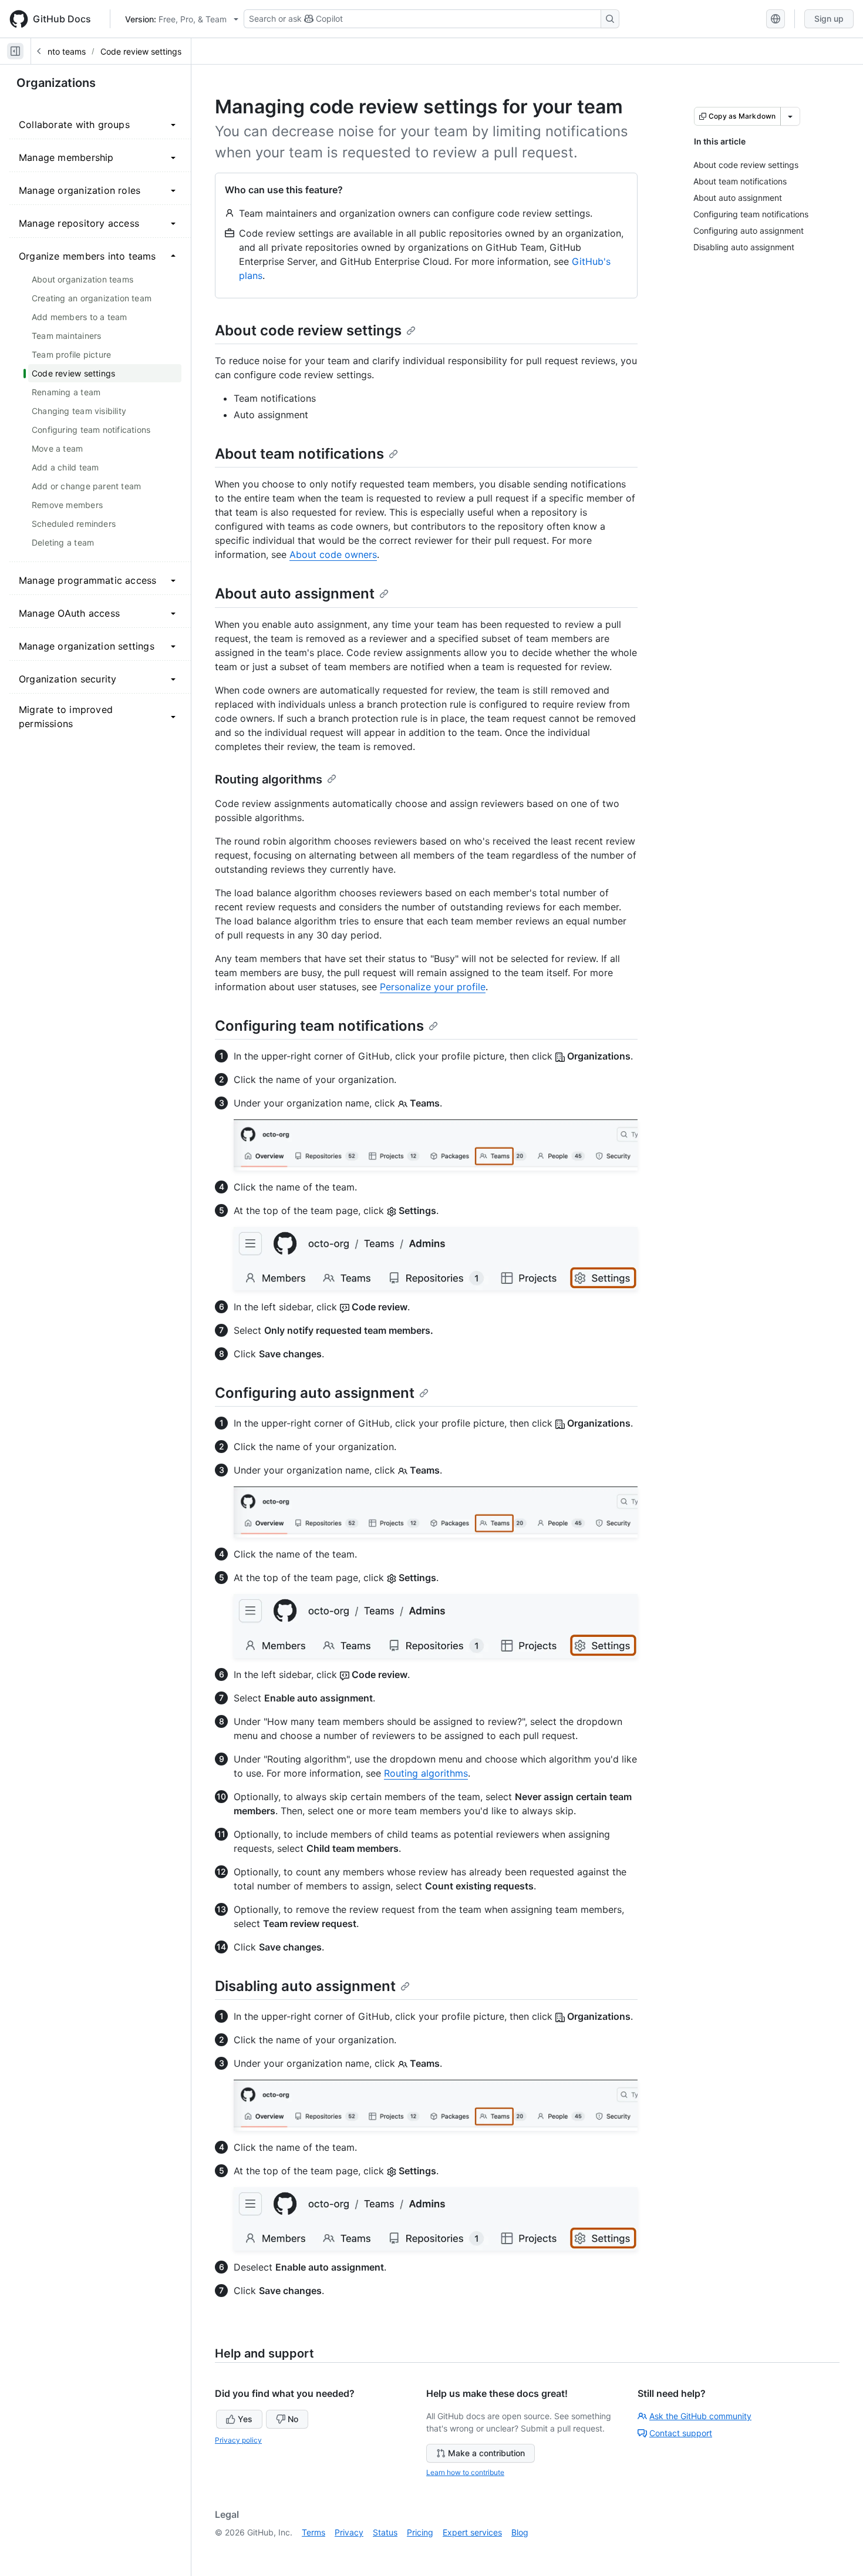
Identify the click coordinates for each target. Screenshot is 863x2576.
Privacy (349, 2532)
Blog (520, 2532)
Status (385, 2532)
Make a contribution (486, 2453)
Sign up (829, 19)
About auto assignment (295, 593)
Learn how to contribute (465, 2472)
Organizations (56, 83)
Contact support (681, 2433)
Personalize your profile (433, 987)
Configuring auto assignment (315, 1393)
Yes (245, 2419)
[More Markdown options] (790, 116)
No (293, 2419)
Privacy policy (238, 2440)
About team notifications (299, 454)
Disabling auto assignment (305, 1986)
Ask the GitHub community (700, 2416)
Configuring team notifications (319, 1026)
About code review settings (308, 330)
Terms (313, 2532)
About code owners (333, 554)
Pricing (420, 2532)
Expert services (472, 2532)
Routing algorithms (269, 779)
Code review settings (141, 51)
